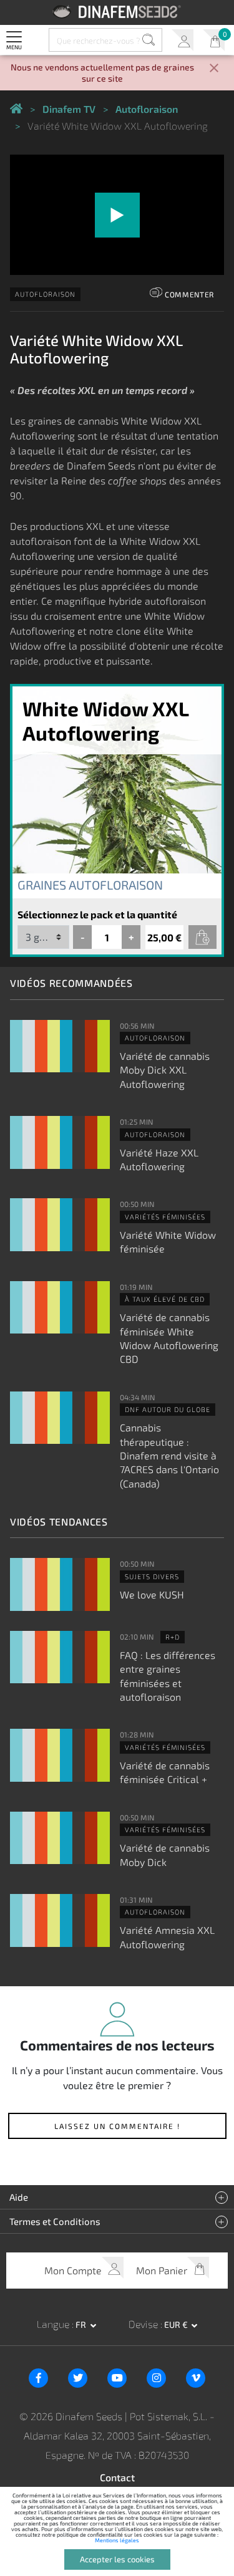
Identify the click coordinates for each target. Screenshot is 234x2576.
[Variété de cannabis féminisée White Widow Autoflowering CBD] (60, 1308)
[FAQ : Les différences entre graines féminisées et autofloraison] (60, 1657)
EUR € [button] (177, 2324)
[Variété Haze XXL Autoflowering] (60, 1142)
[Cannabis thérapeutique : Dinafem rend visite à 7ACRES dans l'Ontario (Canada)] (60, 1418)
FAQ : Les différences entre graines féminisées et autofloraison (168, 1676)
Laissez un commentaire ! (117, 2126)
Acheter (202, 937)
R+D (173, 1637)
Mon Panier (214, 40)
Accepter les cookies (117, 2559)
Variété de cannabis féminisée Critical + (165, 1772)
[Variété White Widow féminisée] (60, 1225)
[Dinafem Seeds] (117, 12)
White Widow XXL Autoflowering (105, 720)
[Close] (214, 69)
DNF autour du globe (168, 1409)
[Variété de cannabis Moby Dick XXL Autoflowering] (60, 1046)
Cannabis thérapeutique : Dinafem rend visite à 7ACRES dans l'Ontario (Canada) (169, 1455)
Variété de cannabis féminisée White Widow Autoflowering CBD (169, 1338)
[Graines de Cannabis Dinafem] (16, 109)
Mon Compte (183, 40)
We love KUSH (152, 1594)
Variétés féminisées (165, 1217)
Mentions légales (117, 2540)
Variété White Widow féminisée (168, 1242)
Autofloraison (45, 294)
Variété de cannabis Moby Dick (165, 1854)
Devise (144, 2324)
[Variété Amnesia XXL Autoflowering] (60, 1920)
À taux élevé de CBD (165, 1299)
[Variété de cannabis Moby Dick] (60, 1838)
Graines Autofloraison (90, 885)
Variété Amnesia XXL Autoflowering (167, 1937)
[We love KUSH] (60, 1584)
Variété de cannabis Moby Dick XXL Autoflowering (165, 1070)
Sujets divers (152, 1576)
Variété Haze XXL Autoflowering (159, 1159)
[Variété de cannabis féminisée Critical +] (60, 1755)
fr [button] (82, 2324)
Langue (54, 2324)
